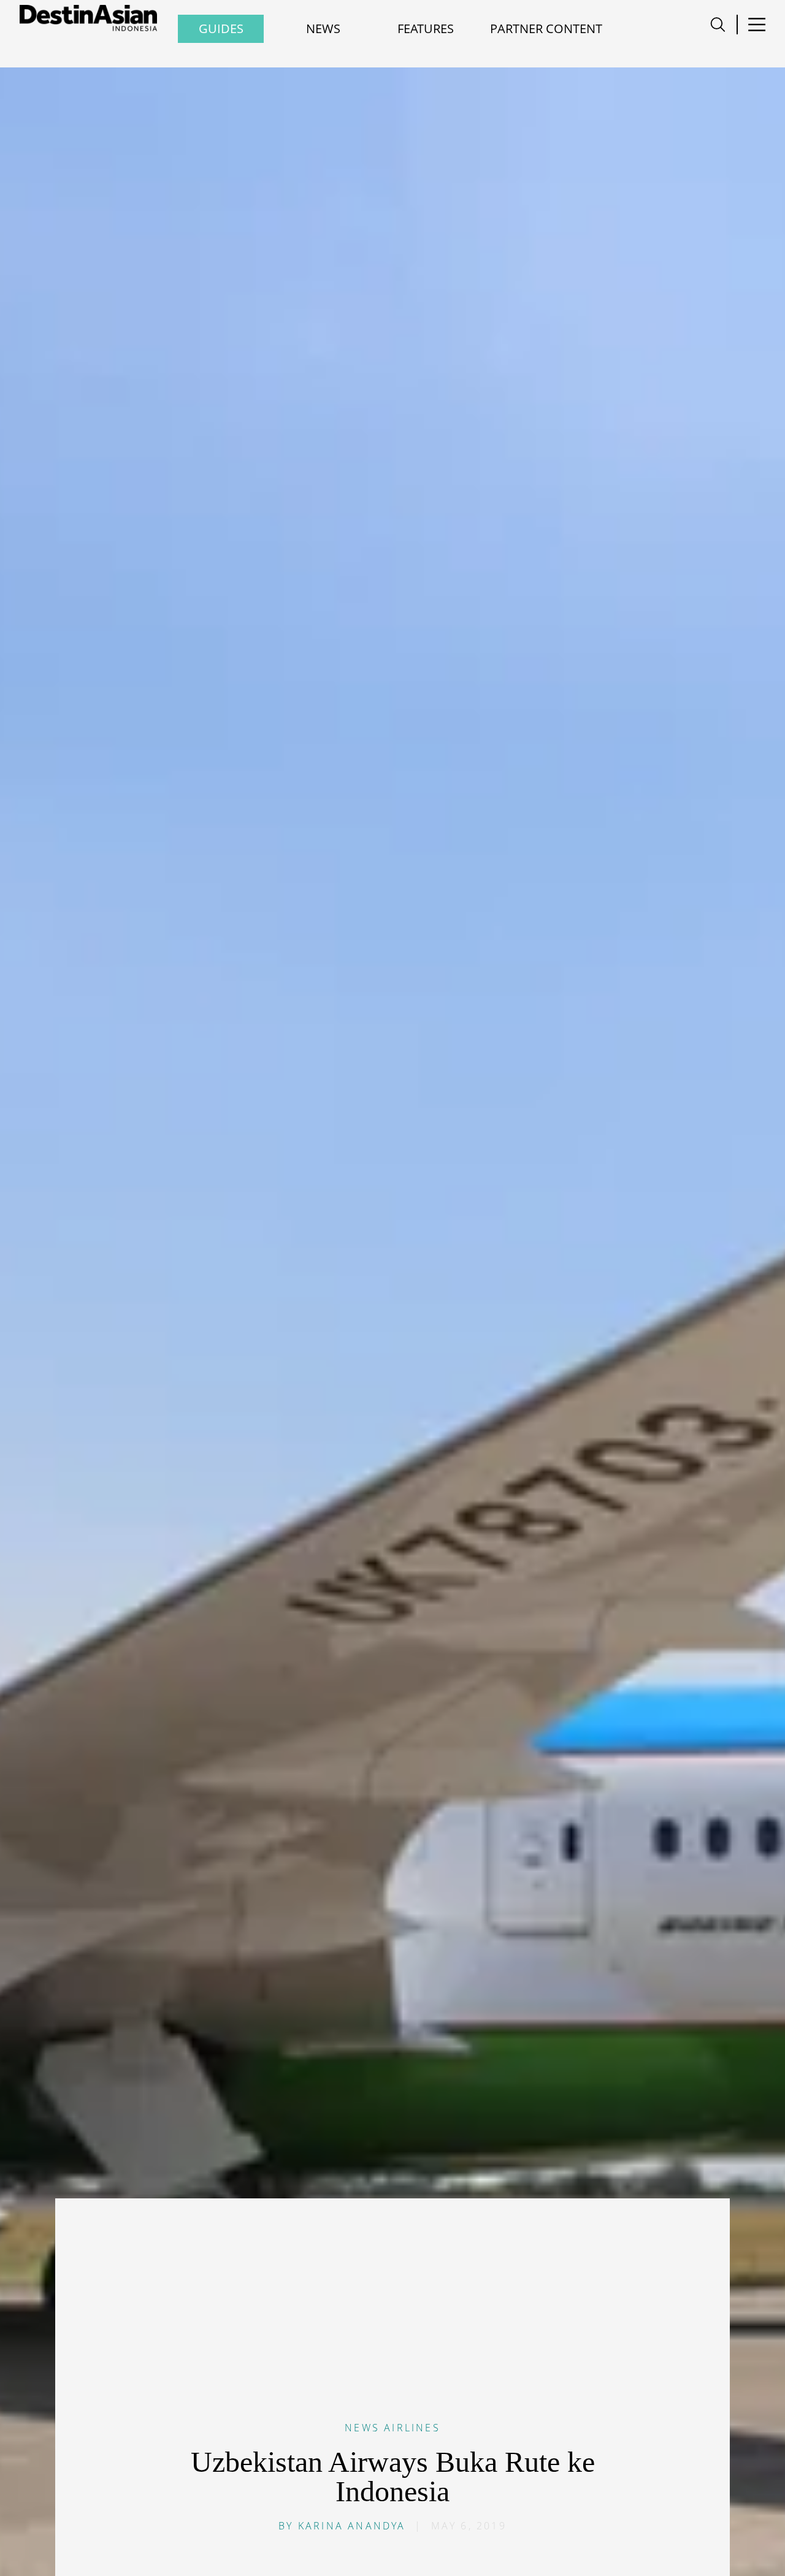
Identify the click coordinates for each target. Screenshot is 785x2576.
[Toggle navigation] (718, 25)
